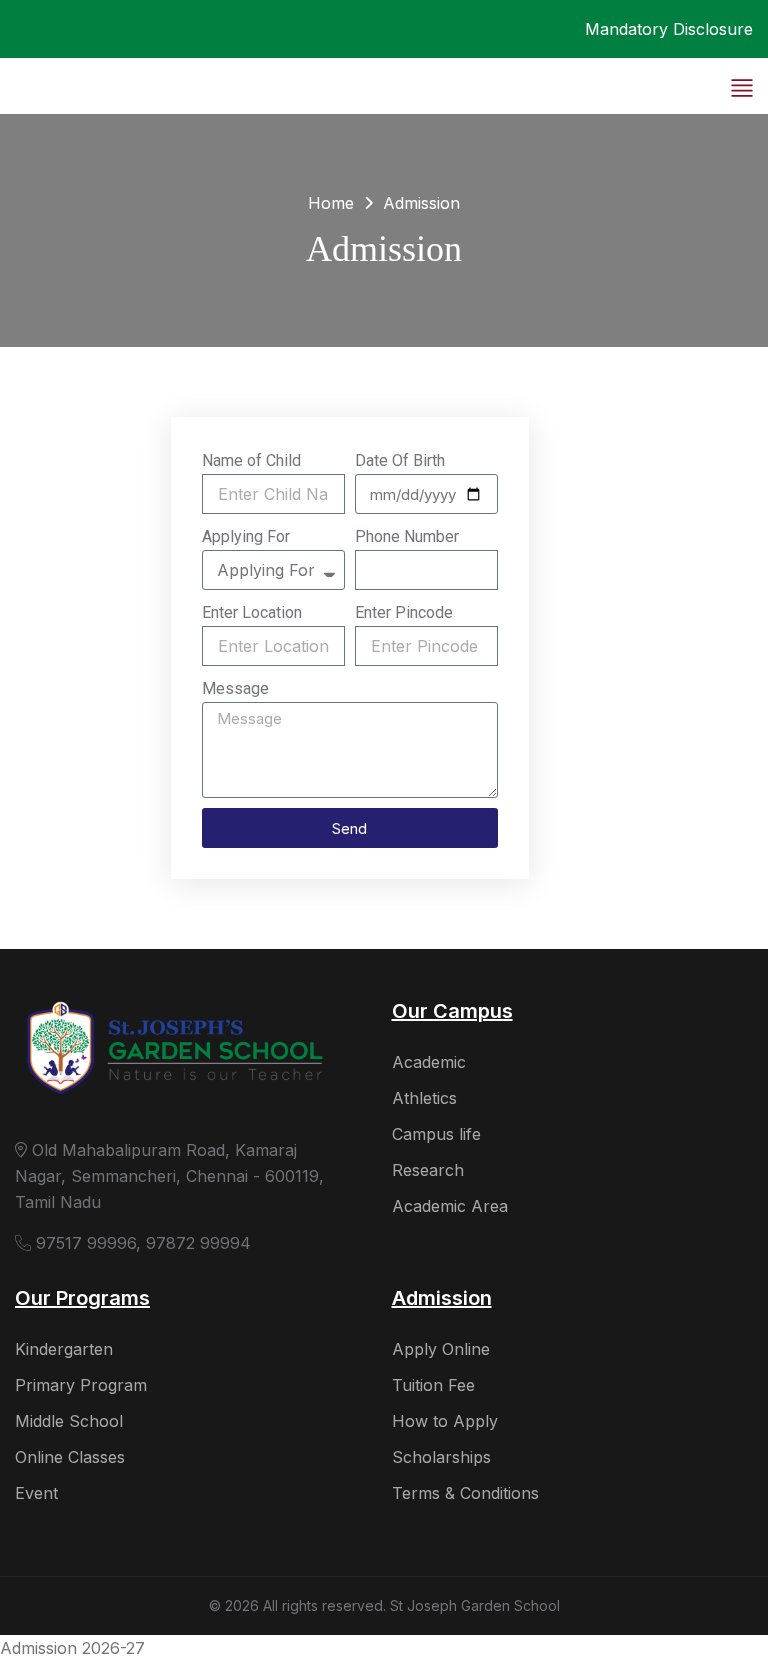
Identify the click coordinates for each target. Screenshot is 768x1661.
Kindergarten (64, 1349)
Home (331, 203)
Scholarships (441, 1457)
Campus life (436, 1134)
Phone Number (407, 536)
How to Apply (445, 1421)
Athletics (424, 1098)
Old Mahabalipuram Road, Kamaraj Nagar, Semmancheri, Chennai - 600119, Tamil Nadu (169, 1176)
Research (428, 1170)
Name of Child (251, 460)
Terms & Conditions (465, 1493)
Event (36, 1493)
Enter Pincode (404, 612)
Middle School (69, 1421)
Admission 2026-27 (72, 1648)
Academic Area (450, 1206)
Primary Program (81, 1385)
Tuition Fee (433, 1385)
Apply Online (441, 1349)
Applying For (246, 536)
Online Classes (70, 1457)
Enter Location (252, 612)
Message (235, 688)
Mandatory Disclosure (669, 29)
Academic (429, 1062)
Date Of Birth (400, 460)
